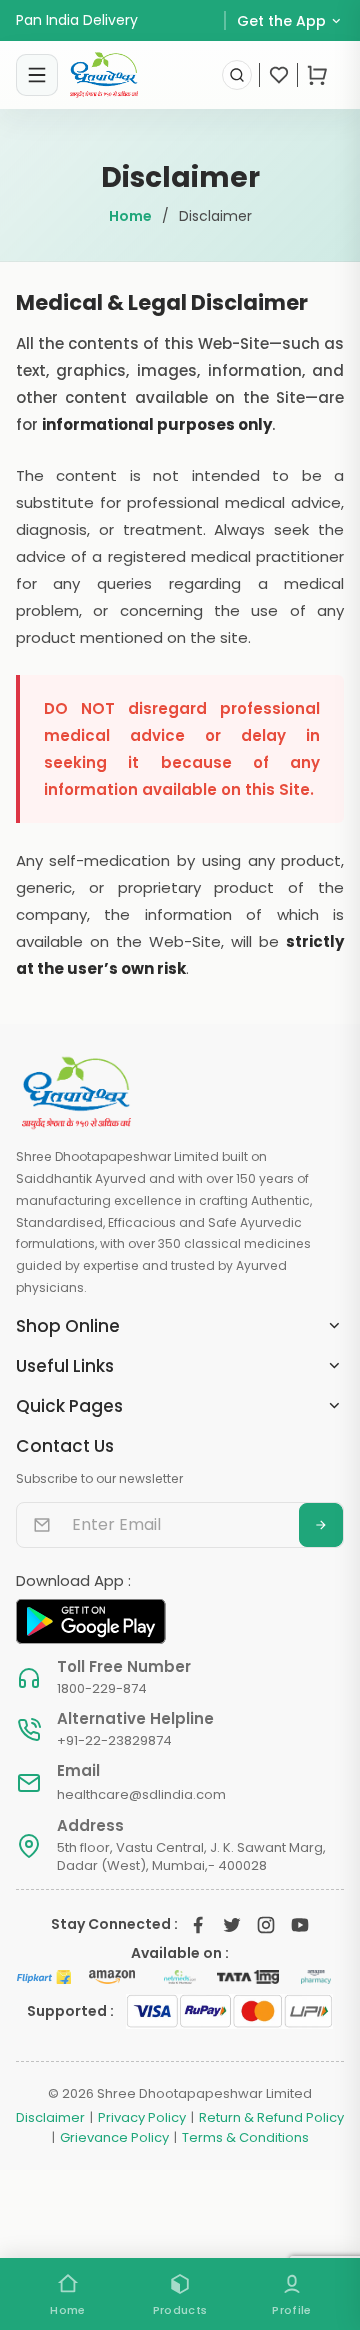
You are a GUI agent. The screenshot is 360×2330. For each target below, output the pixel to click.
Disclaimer (50, 2118)
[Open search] (237, 75)
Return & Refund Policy (271, 2118)
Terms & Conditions (245, 2138)
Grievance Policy (114, 2138)
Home (130, 216)
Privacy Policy (142, 2118)
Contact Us (65, 1446)
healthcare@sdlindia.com (141, 1794)
